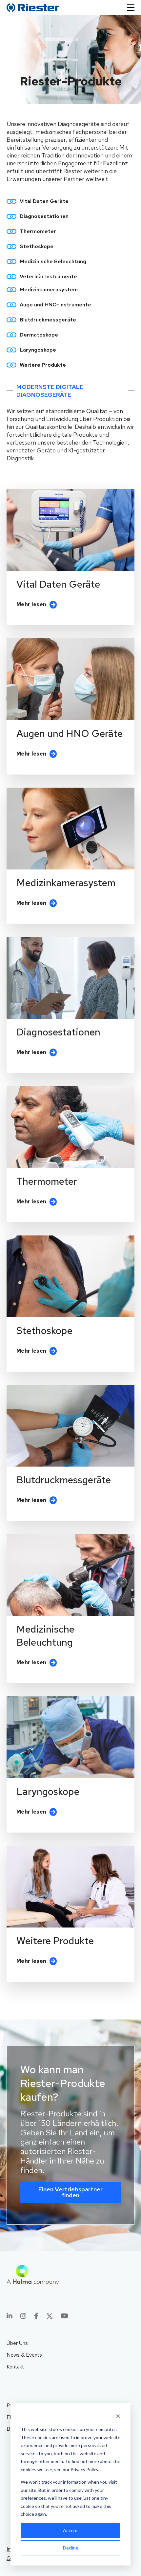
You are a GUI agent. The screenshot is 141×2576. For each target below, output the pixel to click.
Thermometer (38, 231)
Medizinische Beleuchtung (53, 261)
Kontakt (15, 2367)
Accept (70, 2530)
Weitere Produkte (43, 365)
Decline (71, 2548)
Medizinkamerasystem (49, 290)
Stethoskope (37, 246)
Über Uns (17, 2343)
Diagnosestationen (44, 216)
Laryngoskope (38, 350)
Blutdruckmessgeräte (48, 320)
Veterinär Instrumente (48, 276)
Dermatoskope (39, 335)
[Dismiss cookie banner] (118, 2417)
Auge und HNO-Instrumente (55, 305)
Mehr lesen (31, 604)
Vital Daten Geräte (44, 201)
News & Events (24, 2355)
